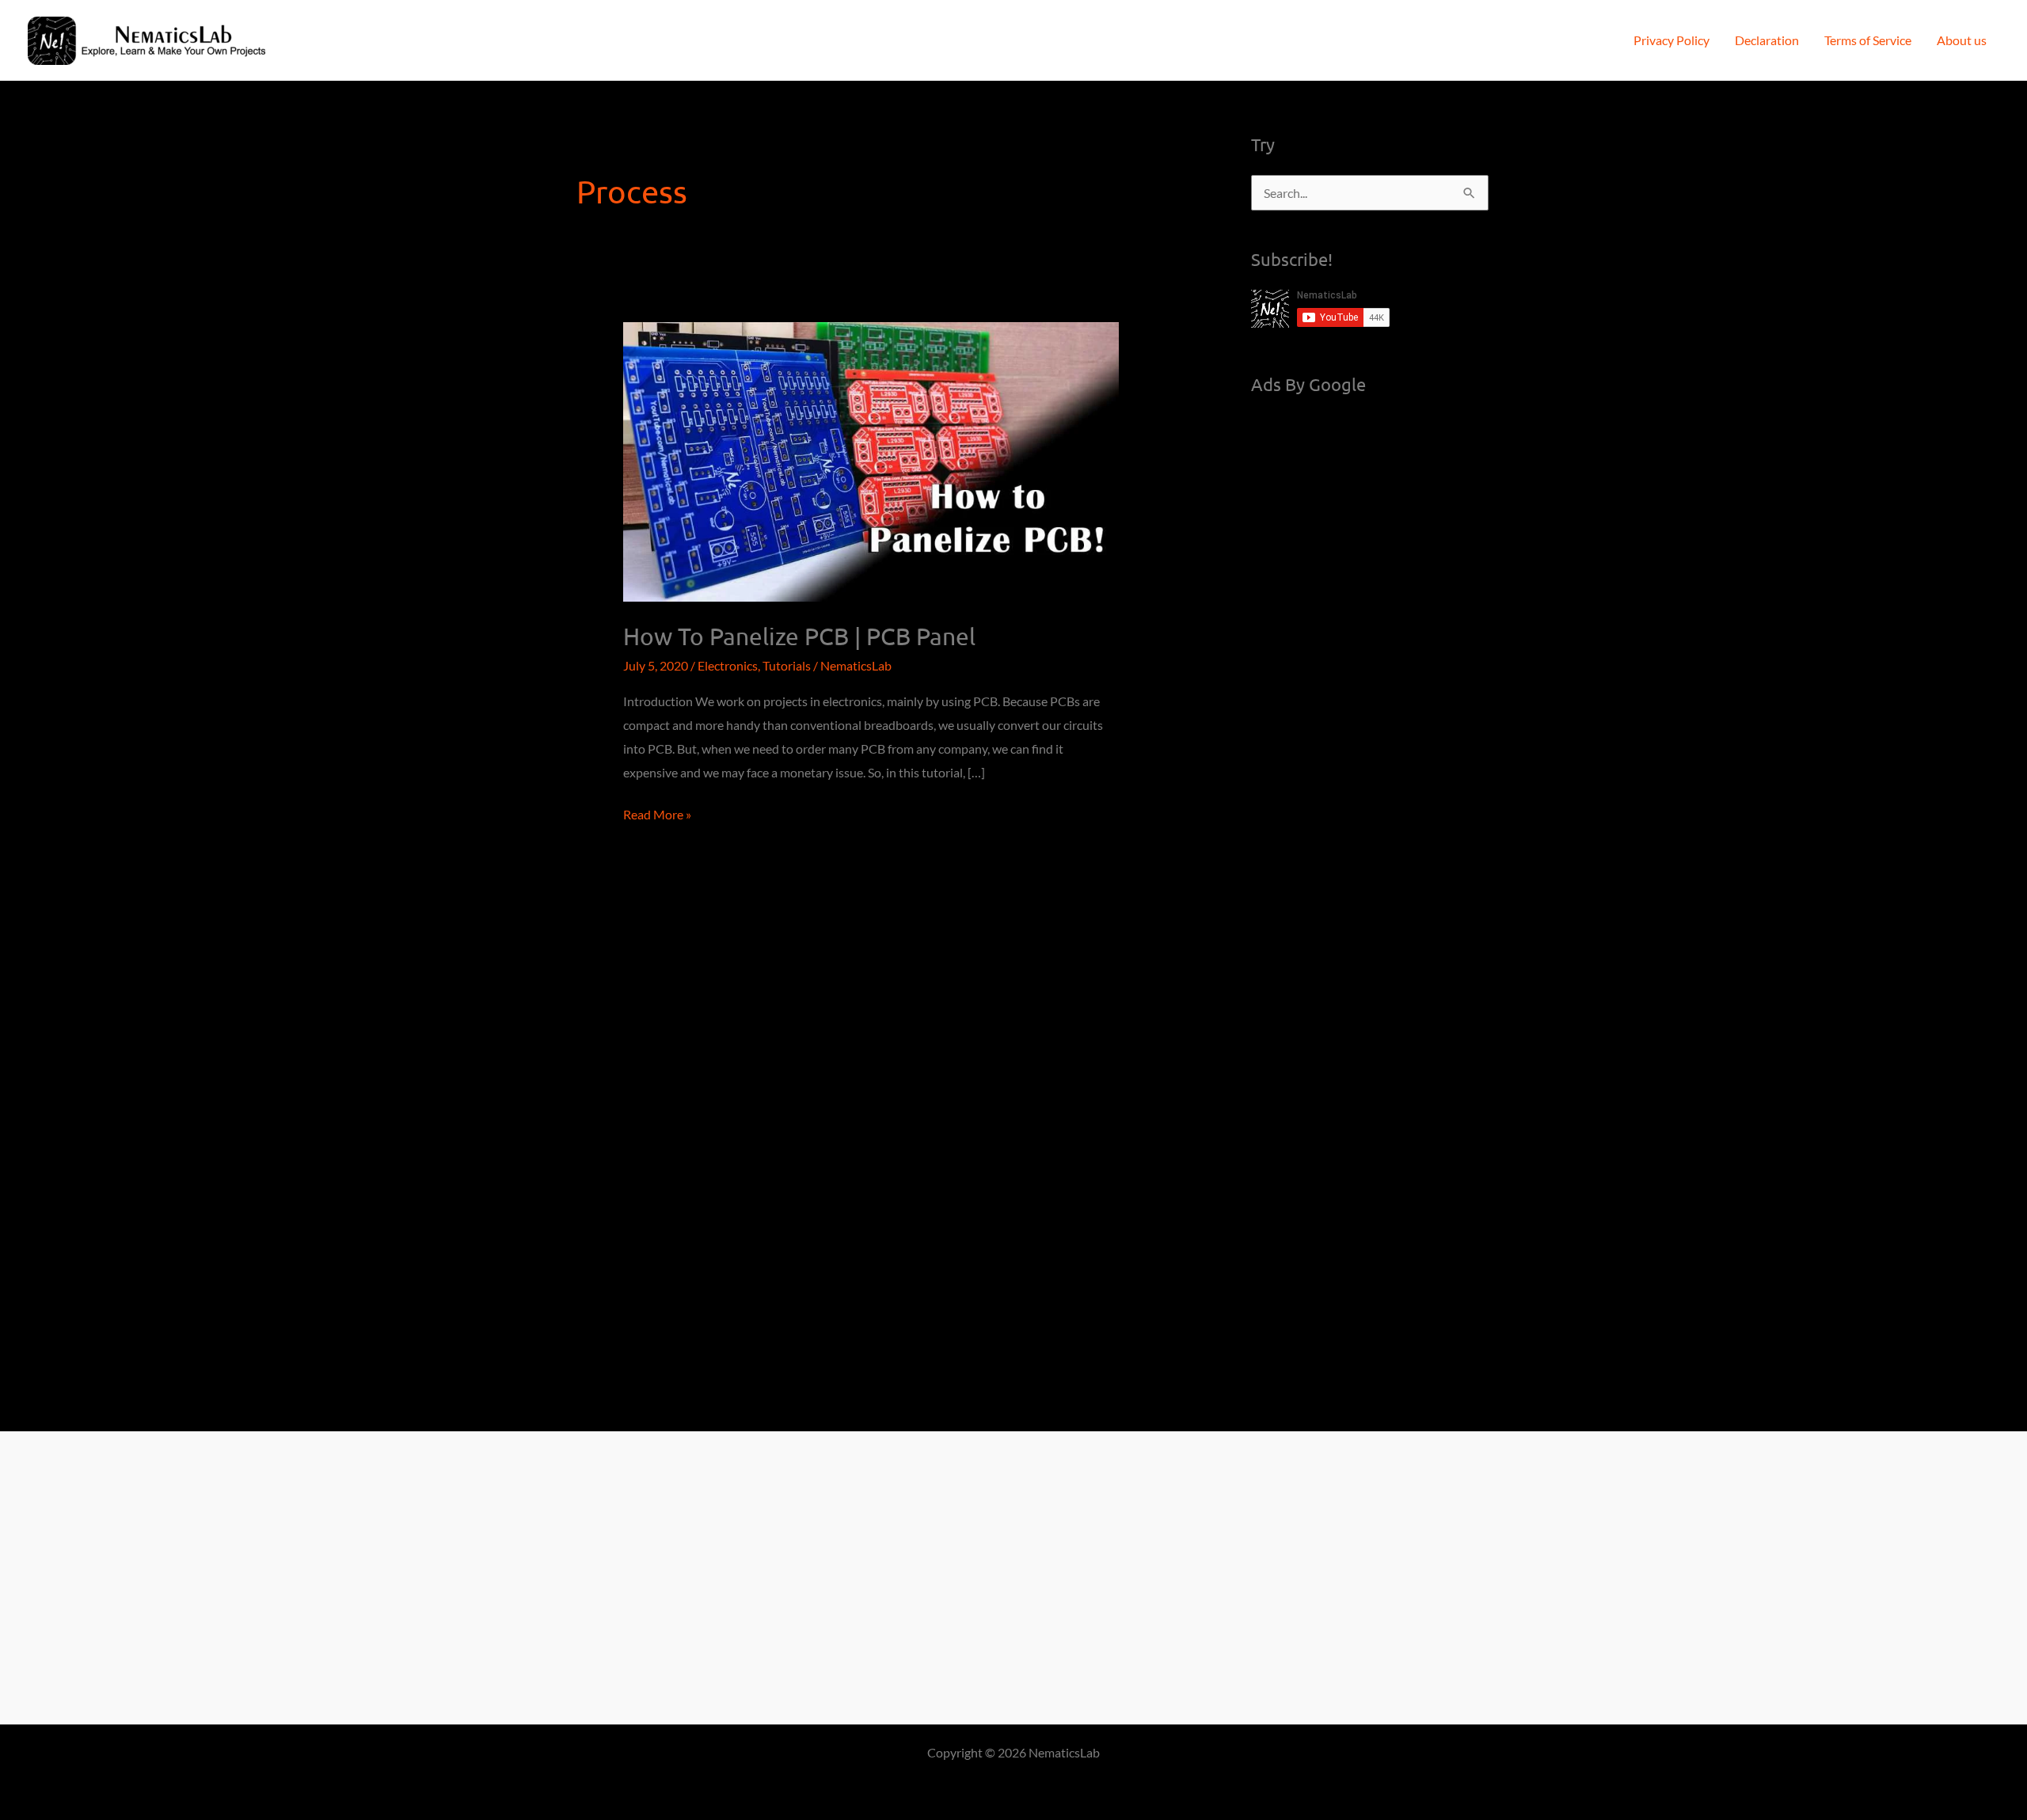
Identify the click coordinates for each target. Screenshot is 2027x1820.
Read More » (657, 816)
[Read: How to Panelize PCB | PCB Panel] (871, 460)
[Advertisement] (1370, 652)
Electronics (728, 665)
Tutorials (787, 665)
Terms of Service (1868, 40)
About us (1962, 40)
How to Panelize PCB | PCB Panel (799, 636)
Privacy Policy (1671, 40)
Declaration (1767, 40)
